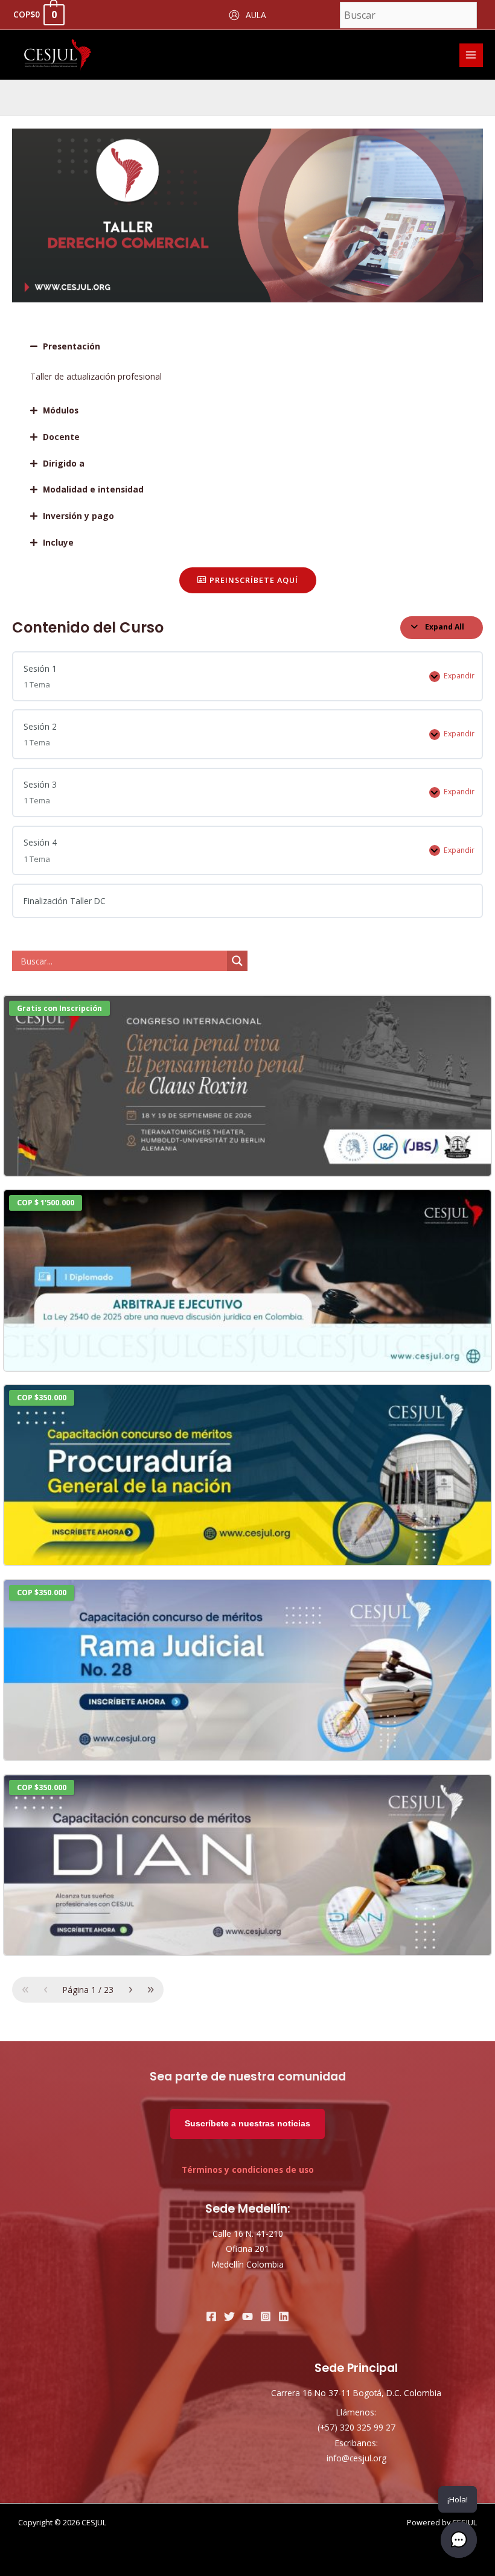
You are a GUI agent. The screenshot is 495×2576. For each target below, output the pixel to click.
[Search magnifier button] (237, 961)
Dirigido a (64, 463)
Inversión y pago (78, 516)
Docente (61, 437)
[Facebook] (211, 2316)
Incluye (58, 542)
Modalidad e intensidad (93, 489)
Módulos (61, 410)
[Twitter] (229, 2316)
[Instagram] (266, 2316)
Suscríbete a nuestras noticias (247, 2124)
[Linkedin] (284, 2316)
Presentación (72, 346)
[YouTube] (247, 2316)
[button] (247, 346)
